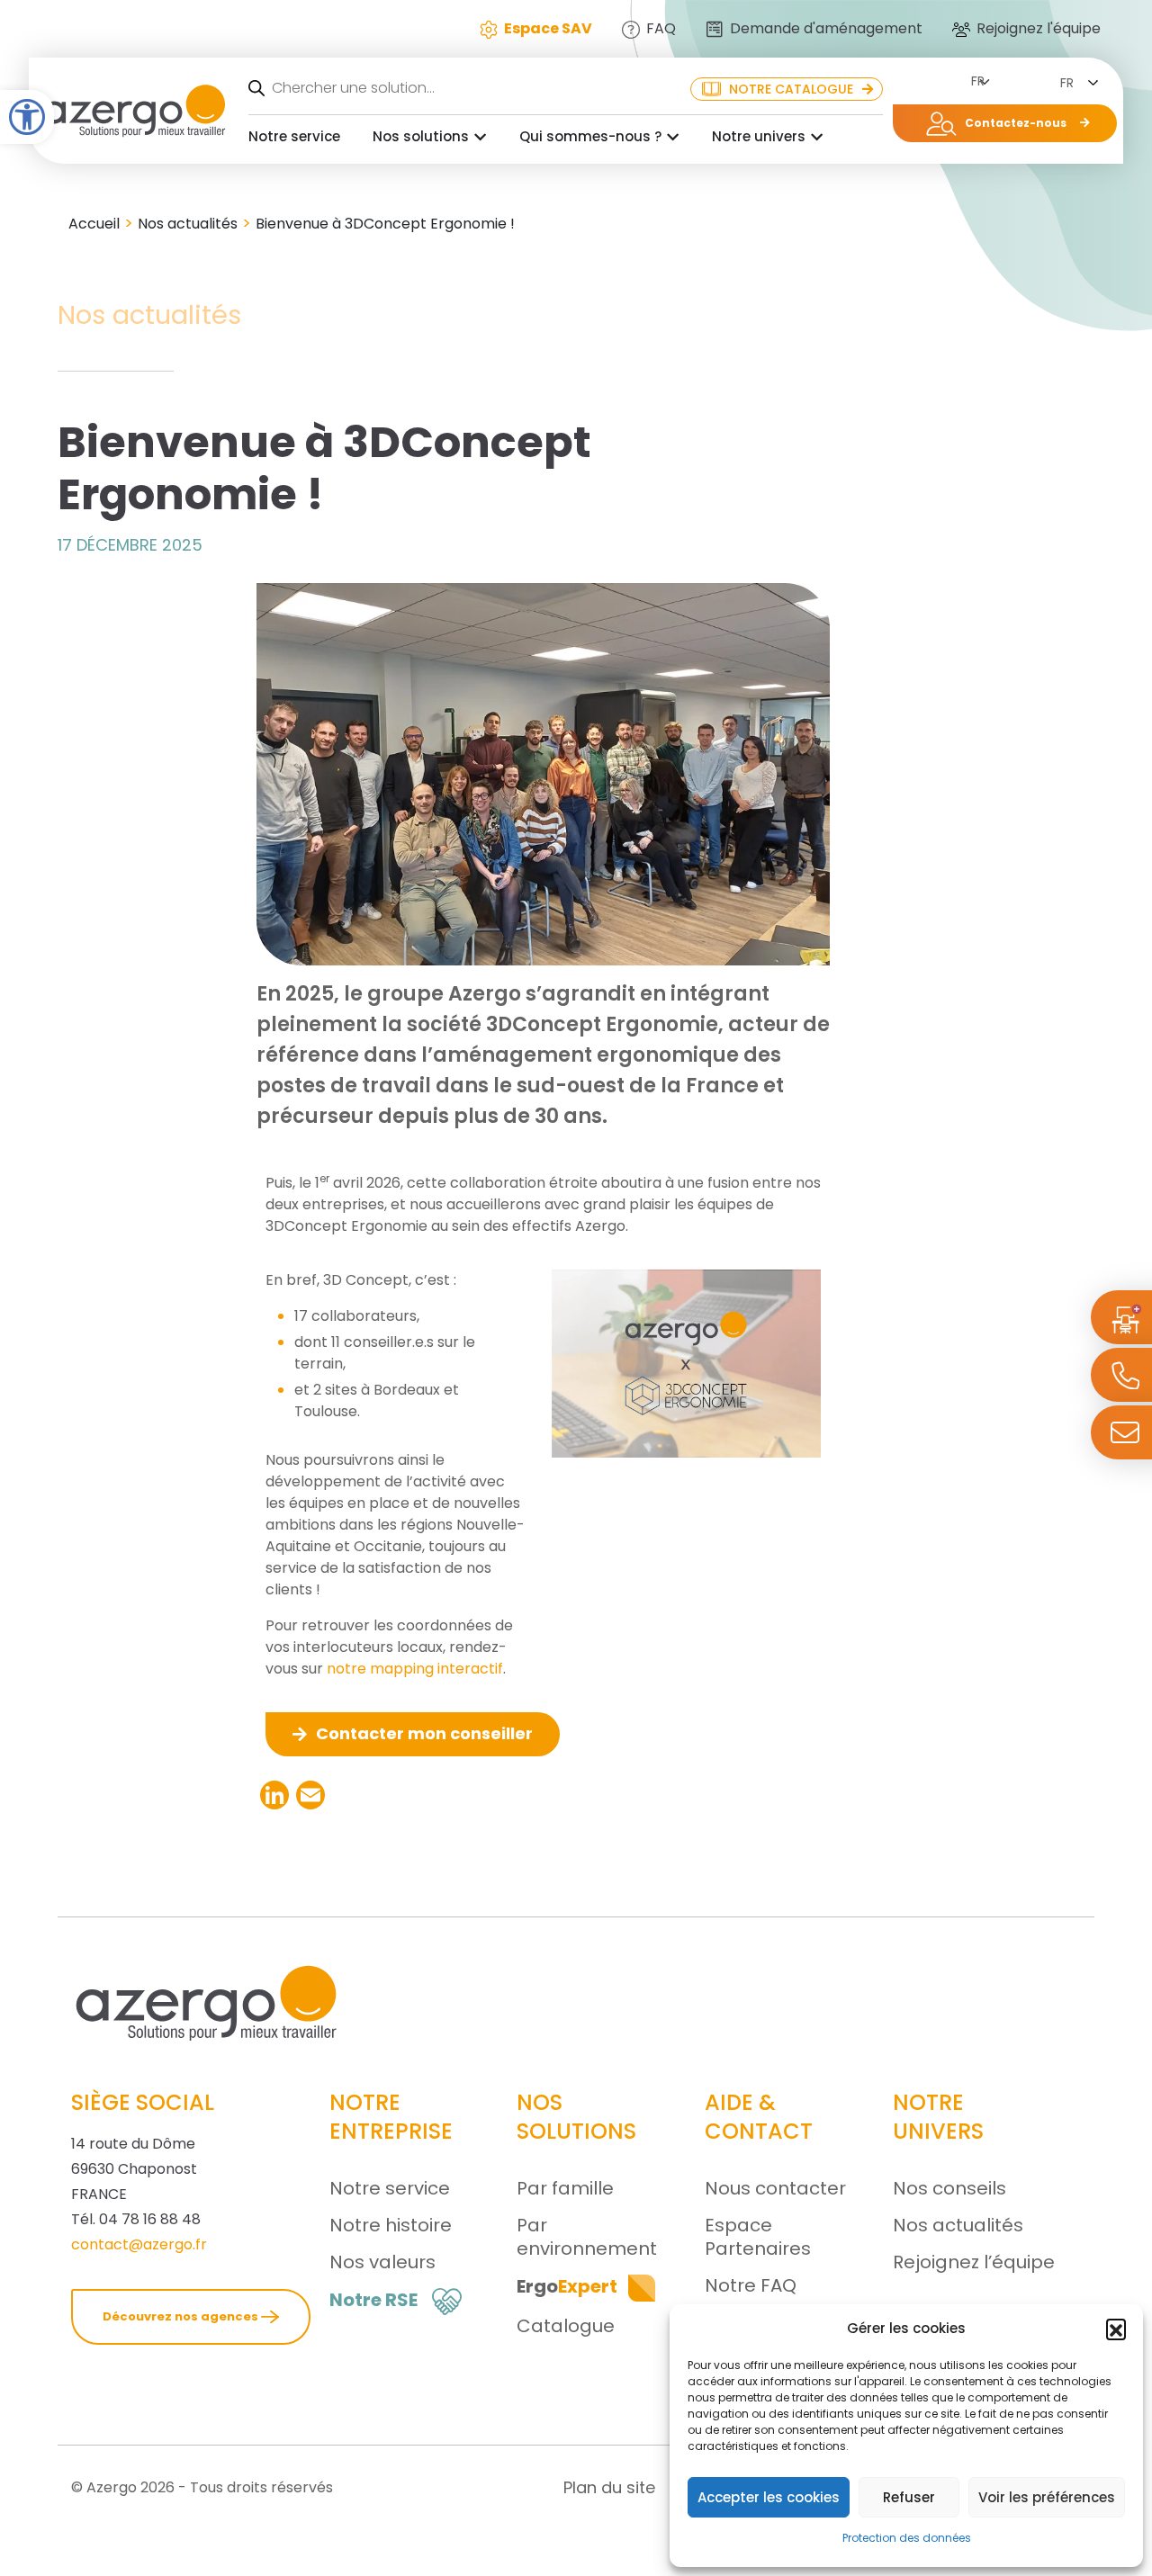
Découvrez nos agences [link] (182, 2316)
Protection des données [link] (907, 2538)
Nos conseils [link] (949, 2188)
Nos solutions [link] (421, 136)
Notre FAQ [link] (751, 2285)
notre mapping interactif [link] (415, 1669)
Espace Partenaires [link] (758, 2237)
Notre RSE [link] (373, 2300)
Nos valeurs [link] (382, 2262)
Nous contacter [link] (775, 2188)
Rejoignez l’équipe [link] (974, 2262)
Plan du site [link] (609, 2487)
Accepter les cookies (769, 2497)
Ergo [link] (567, 2286)
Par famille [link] (565, 2188)
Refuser (909, 2497)
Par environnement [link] (587, 2237)
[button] (1116, 2329)
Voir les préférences (1047, 2497)
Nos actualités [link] (188, 224)
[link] (27, 117)
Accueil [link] (94, 224)
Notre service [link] (294, 136)
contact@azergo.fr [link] (139, 2244)
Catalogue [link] (566, 2326)
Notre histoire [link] (391, 2225)
